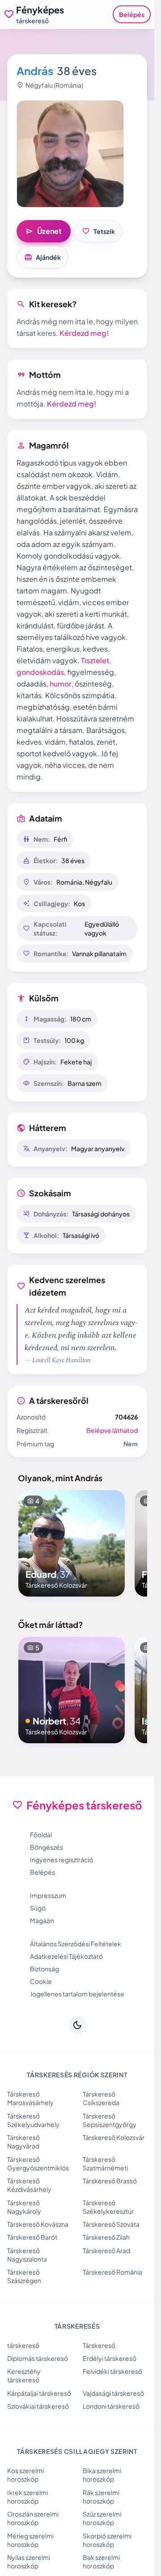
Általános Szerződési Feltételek (76, 1944)
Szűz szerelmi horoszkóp (102, 2518)
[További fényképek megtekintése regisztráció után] (70, 154)
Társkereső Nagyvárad (23, 2142)
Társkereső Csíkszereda (101, 2098)
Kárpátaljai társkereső (39, 2393)
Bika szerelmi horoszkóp (102, 2475)
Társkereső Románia (112, 2272)
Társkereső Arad (106, 2250)
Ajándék (42, 257)
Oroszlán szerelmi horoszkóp (33, 2518)
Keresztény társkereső (24, 2375)
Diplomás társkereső (38, 2358)
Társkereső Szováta (111, 2224)
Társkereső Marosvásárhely (30, 2098)
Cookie (41, 1981)
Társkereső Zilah (106, 2237)
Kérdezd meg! (84, 333)
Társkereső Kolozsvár (114, 2137)
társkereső (23, 2345)
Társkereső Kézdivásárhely (29, 2185)
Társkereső (99, 2345)
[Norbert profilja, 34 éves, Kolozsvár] (72, 1690)
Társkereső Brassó (110, 2181)
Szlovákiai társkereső (38, 2406)
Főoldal (41, 1835)
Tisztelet (95, 660)
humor (61, 684)
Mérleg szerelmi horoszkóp (30, 2540)
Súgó (38, 1908)
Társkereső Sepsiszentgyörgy (110, 2120)
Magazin (42, 1920)
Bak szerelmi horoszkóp (101, 2561)
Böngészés (47, 1847)
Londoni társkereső (111, 2406)
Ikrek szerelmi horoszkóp (28, 2497)
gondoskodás (40, 672)
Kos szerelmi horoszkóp (25, 2475)
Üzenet (44, 231)
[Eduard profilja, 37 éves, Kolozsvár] (72, 1543)
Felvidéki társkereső (112, 2371)
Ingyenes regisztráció (61, 1860)
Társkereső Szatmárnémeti (105, 2163)
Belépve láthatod (112, 1430)
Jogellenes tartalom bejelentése (77, 1994)
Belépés (132, 14)
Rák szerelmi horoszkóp (101, 2497)
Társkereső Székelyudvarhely (33, 2120)
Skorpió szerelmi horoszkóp (107, 2540)
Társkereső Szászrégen (24, 2276)
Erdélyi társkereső (110, 2358)
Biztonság (44, 1969)
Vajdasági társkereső (113, 2393)
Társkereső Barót (32, 2237)
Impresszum (48, 1895)
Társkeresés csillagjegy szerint (77, 2451)
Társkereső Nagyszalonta (27, 2255)
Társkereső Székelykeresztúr (108, 2207)
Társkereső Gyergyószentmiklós (38, 2163)
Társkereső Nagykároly (24, 2207)
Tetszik (98, 231)
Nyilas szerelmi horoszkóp (29, 2561)
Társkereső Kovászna (38, 2224)
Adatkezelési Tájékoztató (66, 1956)
